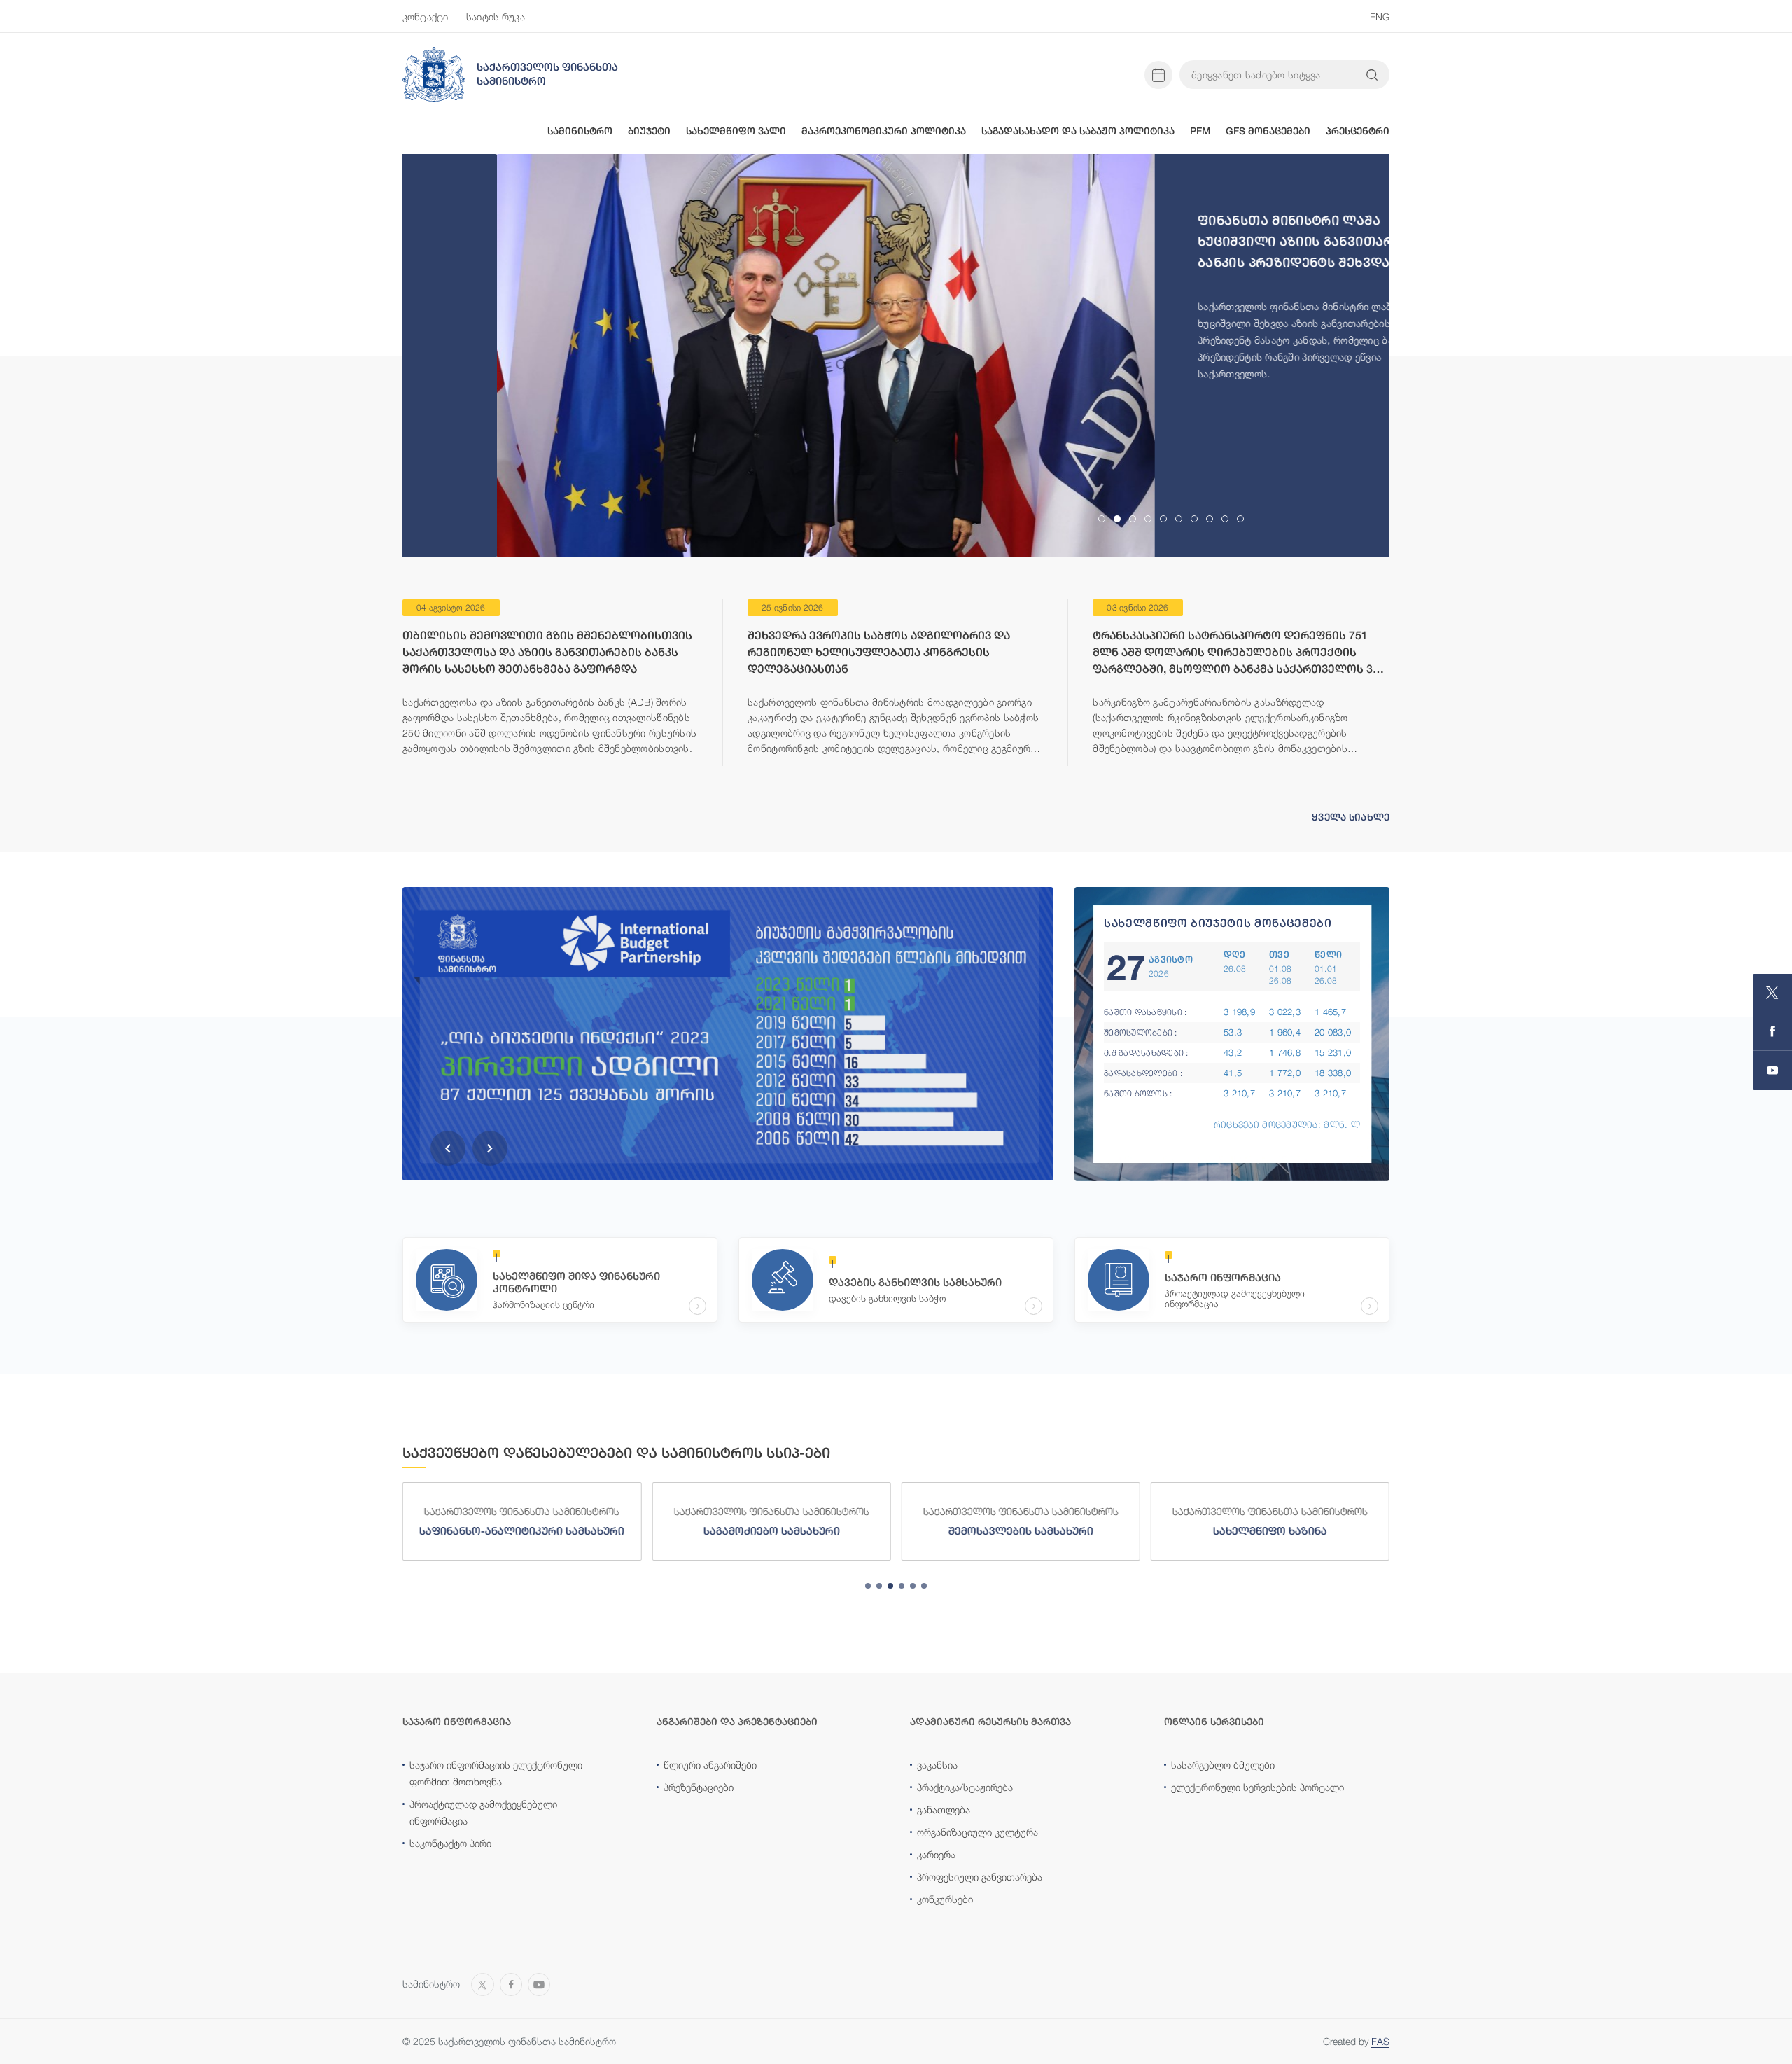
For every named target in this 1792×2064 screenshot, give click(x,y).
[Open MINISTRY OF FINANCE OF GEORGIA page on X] (1772, 993)
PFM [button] (1200, 131)
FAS (1380, 2041)
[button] (448, 1148)
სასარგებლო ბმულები (1223, 1765)
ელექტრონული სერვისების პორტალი (1258, 1787)
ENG (1380, 16)
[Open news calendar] (1158, 75)
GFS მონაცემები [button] (1268, 131)
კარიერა (936, 1854)
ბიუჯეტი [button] (649, 131)
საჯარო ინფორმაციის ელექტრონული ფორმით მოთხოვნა (496, 1773)
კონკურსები (945, 1899)
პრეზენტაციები (699, 1787)
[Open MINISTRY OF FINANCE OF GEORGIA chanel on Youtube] (1772, 1071)
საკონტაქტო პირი (450, 1843)
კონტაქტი (425, 16)
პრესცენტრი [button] (1358, 131)
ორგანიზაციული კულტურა (978, 1832)
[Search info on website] (1372, 75)
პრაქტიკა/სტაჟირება (965, 1787)
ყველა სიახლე (1351, 817)
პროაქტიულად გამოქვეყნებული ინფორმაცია (483, 1812)
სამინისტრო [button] (580, 131)
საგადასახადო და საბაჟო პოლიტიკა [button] (1078, 131)
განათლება (944, 1810)
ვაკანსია (937, 1765)
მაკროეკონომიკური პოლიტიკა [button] (884, 131)
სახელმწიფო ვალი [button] (736, 131)
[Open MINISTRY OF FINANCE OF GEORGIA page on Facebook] (1772, 1032)
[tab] (1102, 519)
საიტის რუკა (496, 16)
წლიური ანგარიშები (710, 1765)
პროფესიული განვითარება (980, 1877)
